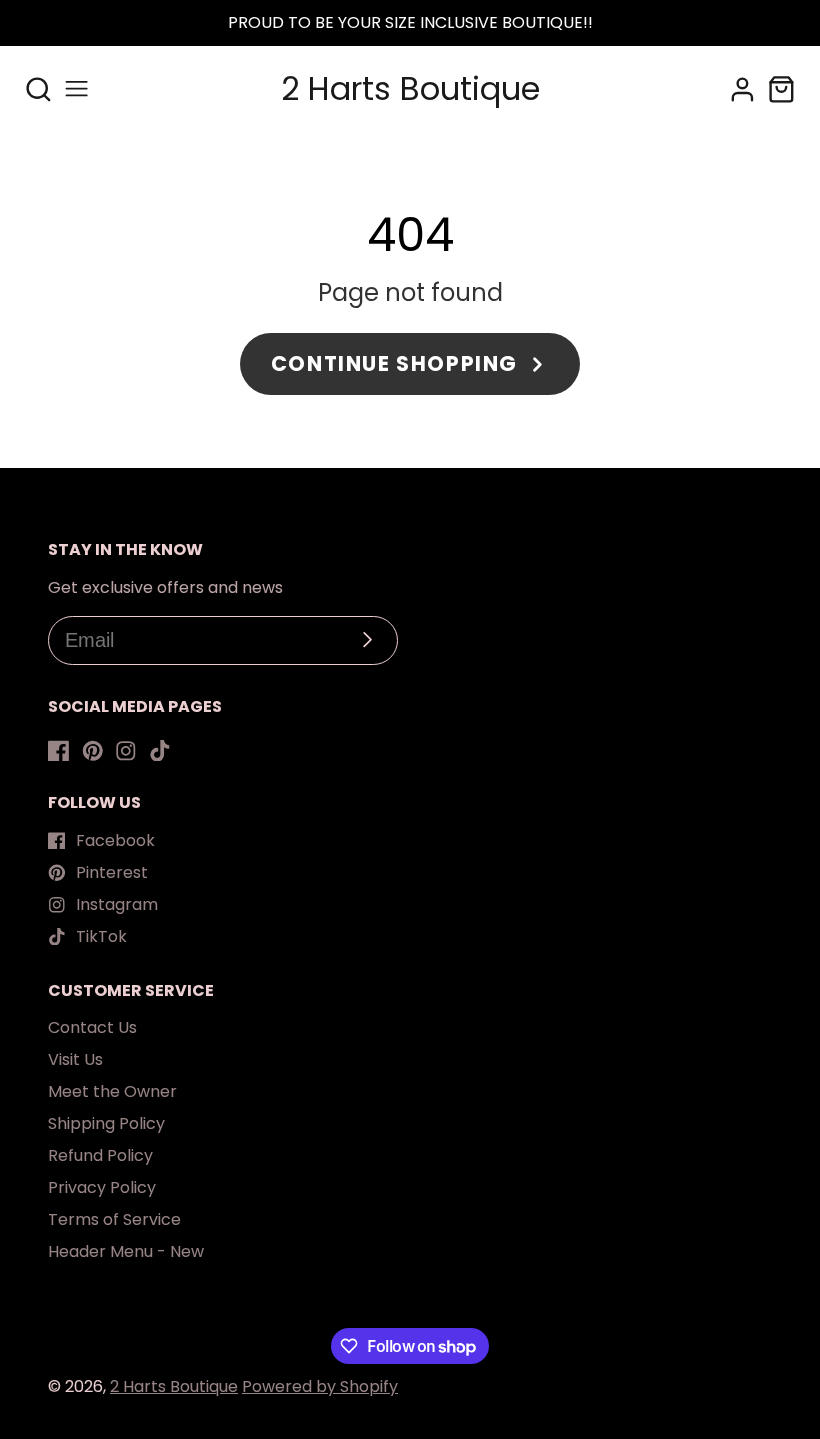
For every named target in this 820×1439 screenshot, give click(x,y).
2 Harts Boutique (174, 1386)
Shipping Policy (106, 1123)
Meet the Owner (112, 1091)
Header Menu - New (126, 1251)
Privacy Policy (102, 1187)
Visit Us (75, 1059)
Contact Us (92, 1027)
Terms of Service (114, 1219)
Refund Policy (100, 1155)
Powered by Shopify (320, 1386)
